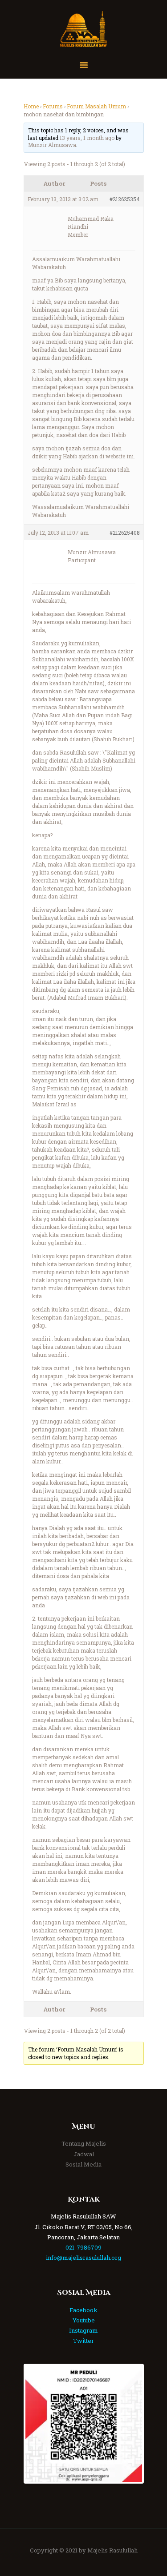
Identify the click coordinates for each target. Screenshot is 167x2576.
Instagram (83, 2330)
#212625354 (125, 199)
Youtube (84, 2320)
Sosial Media (83, 2164)
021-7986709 (83, 2247)
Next (129, 2424)
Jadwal (84, 2154)
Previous (39, 2424)
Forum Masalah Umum (96, 106)
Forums (53, 106)
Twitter (83, 2341)
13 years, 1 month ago (87, 138)
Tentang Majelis (84, 2143)
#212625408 (125, 533)
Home (31, 106)
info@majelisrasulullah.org (83, 2258)
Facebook (83, 2310)
